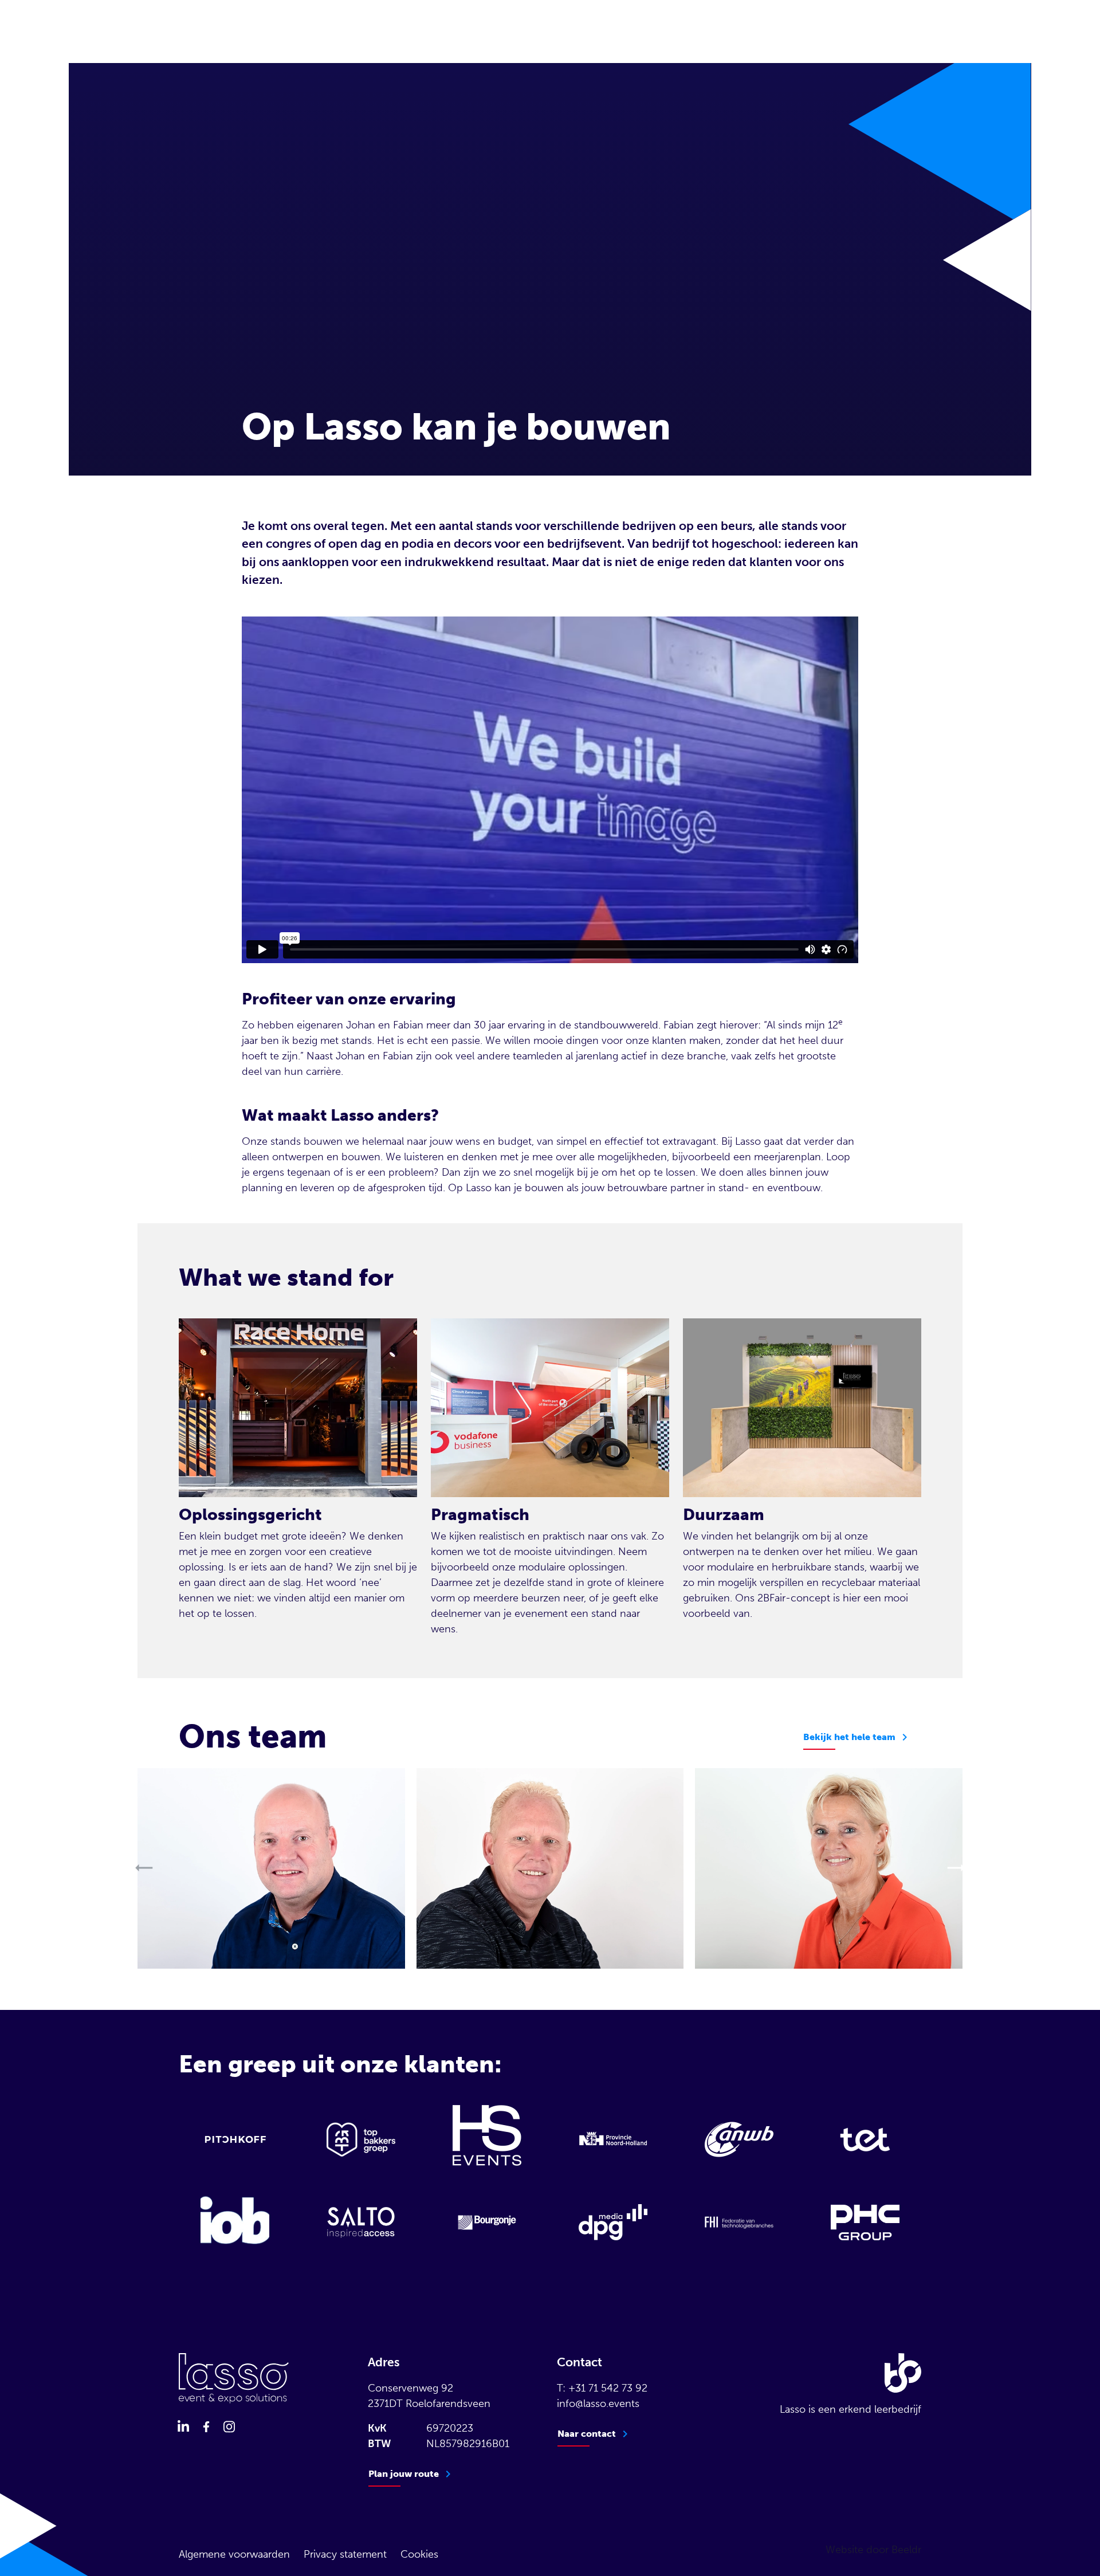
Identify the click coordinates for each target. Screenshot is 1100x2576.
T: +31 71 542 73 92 (602, 2388)
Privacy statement (345, 2554)
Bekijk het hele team (849, 1737)
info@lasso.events (598, 2404)
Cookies (419, 2554)
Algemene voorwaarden (234, 2554)
